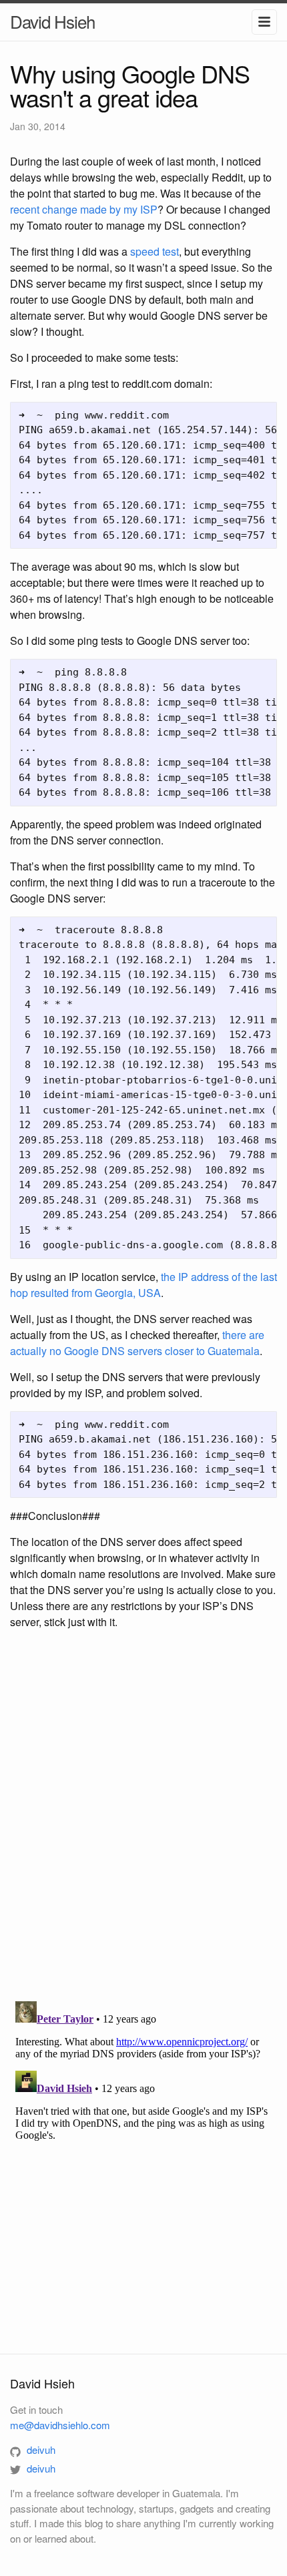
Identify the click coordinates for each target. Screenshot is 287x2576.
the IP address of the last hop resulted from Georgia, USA (143, 1285)
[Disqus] (143, 1817)
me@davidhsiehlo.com (60, 2425)
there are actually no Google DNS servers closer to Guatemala (137, 1343)
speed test (155, 251)
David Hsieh (52, 21)
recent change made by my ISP (84, 209)
